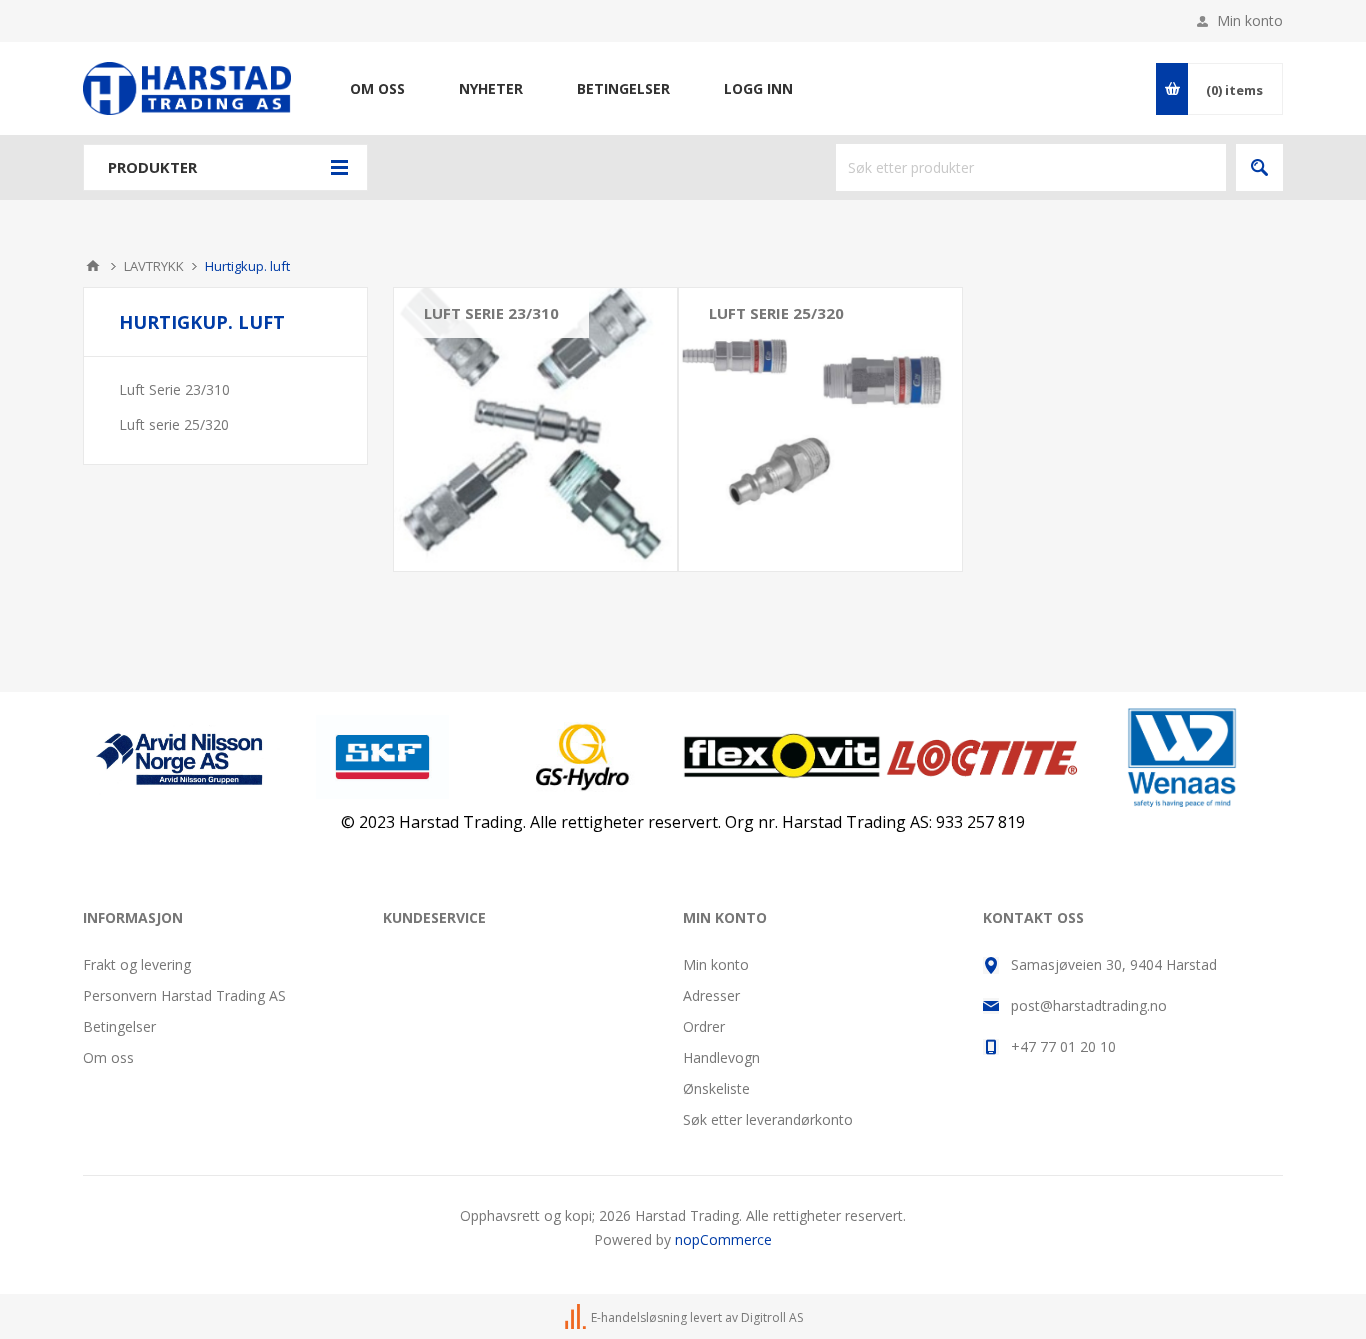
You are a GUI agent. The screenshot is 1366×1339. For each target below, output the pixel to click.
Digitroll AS (772, 1317)
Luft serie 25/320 (776, 313)
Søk (1259, 167)
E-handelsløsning (639, 1317)
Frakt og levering (137, 964)
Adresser (711, 995)
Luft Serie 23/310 (491, 313)
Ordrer (704, 1026)
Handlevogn (721, 1057)
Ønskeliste (716, 1088)
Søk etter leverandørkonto (768, 1119)
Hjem (93, 266)
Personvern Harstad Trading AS (184, 995)
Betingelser (119, 1026)
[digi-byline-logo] (577, 1317)
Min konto (1250, 20)
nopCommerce (723, 1239)
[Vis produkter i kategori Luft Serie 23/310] (535, 429)
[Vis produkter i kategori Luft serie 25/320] (820, 429)
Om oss (108, 1057)
